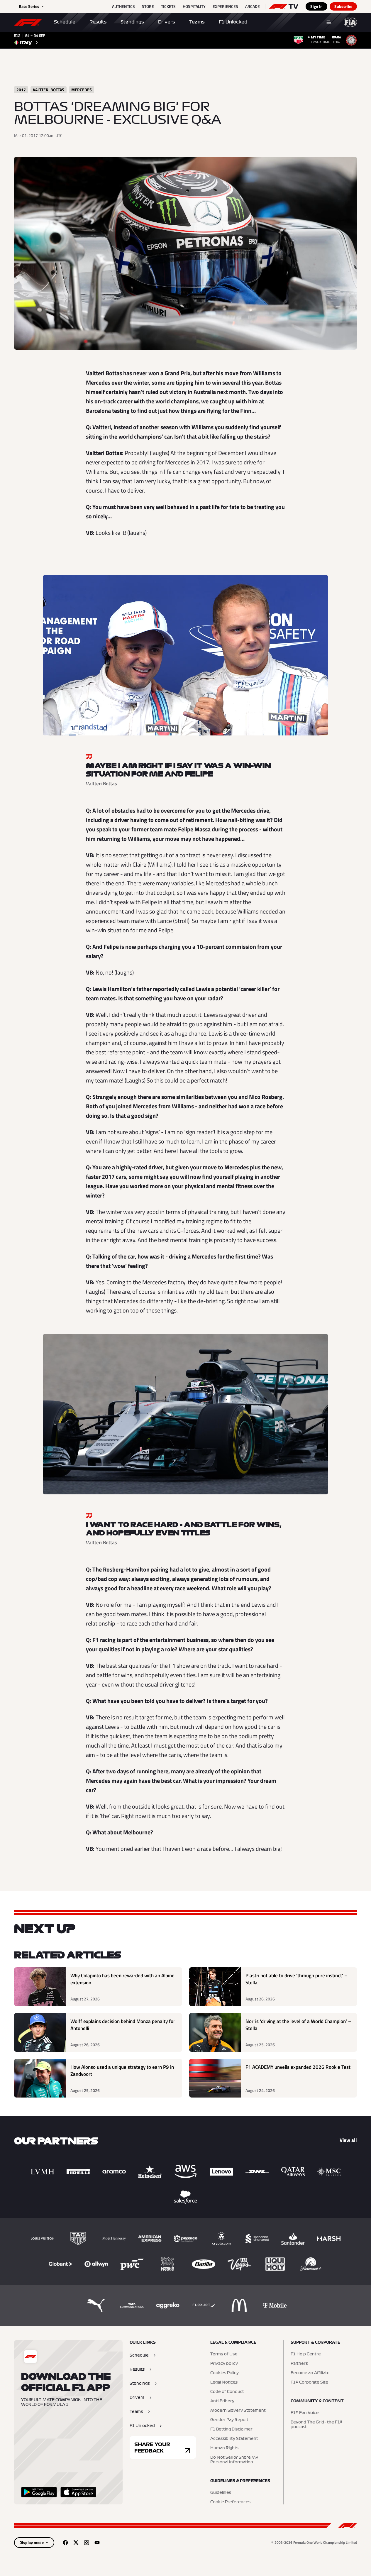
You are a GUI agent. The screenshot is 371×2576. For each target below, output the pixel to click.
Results (98, 22)
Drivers (167, 22)
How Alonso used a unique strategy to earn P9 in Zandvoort (122, 2071)
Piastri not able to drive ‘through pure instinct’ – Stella (297, 1979)
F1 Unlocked (233, 22)
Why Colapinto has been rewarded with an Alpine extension (122, 1979)
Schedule (65, 22)
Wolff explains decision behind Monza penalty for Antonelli (123, 2025)
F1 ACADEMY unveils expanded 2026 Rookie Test (298, 2067)
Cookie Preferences (230, 2502)
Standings (132, 22)
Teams (197, 22)
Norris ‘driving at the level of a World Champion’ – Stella (298, 2025)
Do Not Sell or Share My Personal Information (234, 2460)
